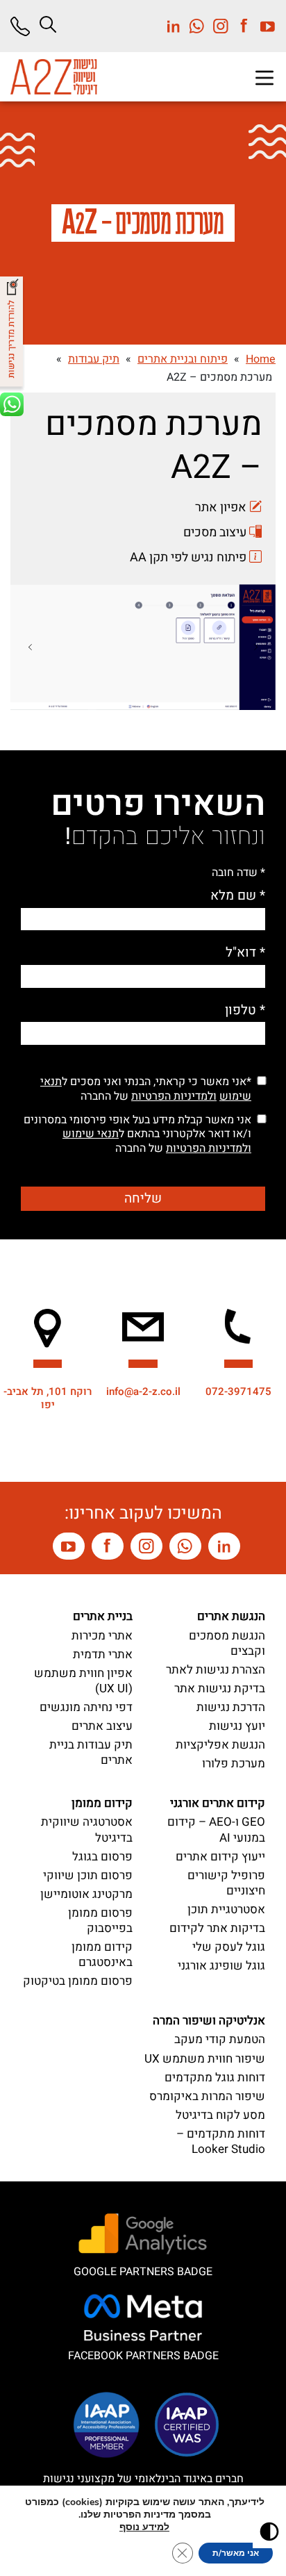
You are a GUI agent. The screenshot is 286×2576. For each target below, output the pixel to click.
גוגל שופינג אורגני (221, 1966)
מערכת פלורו (234, 1764)
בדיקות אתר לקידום (217, 1928)
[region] (30, 647)
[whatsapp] (193, 26)
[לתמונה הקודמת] (256, 647)
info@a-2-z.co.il (143, 1392)
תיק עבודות (94, 359)
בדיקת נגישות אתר (220, 1689)
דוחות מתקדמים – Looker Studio (221, 2141)
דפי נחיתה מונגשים (86, 1707)
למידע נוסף (144, 2527)
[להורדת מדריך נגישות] (13, 335)
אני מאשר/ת (236, 2553)
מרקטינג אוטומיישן (86, 1894)
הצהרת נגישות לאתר (216, 1670)
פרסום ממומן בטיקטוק (78, 1981)
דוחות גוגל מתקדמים (215, 2078)
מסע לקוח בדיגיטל (220, 2115)
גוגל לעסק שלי (229, 1947)
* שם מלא (238, 896)
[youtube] (264, 26)
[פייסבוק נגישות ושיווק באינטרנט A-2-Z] (108, 1546)
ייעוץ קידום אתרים (220, 1857)
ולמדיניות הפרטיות (174, 1096)
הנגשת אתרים (231, 1616)
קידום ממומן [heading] (102, 1803)
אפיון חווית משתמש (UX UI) (83, 1681)
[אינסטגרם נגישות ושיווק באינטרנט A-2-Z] (146, 1546)
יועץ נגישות (237, 1726)
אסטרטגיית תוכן (226, 1909)
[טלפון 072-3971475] (25, 26)
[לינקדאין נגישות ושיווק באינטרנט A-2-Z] (224, 1546)
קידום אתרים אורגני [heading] (218, 1803)
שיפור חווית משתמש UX (205, 2059)
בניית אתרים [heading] (103, 1616)
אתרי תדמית (103, 1654)
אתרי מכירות (102, 1636)
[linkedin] (174, 26)
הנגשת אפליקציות (220, 1745)
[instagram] (217, 26)
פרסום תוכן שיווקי (88, 1875)
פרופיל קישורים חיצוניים (226, 1883)
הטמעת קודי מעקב (220, 2039)
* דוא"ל (245, 953)
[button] (264, 78)
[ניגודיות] (269, 2532)
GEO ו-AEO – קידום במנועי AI (216, 1830)
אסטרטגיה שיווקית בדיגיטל (87, 1830)
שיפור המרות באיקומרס (207, 2096)
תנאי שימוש (91, 1134)
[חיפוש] (48, 24)
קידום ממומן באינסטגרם (102, 1955)
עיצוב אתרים (102, 1726)
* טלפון (245, 1010)
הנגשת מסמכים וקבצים (227, 1643)
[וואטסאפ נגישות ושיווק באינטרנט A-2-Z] (185, 1546)
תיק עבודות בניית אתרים (91, 1752)
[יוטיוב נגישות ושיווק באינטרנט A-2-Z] (69, 1546)
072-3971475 (238, 1392)
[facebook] (240, 26)
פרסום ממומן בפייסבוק (100, 1921)
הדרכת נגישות (231, 1707)
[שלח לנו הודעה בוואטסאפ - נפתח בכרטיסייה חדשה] (13, 412)
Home (261, 359)
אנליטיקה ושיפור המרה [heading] (209, 2021)
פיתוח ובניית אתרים (183, 359)
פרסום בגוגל (102, 1857)
